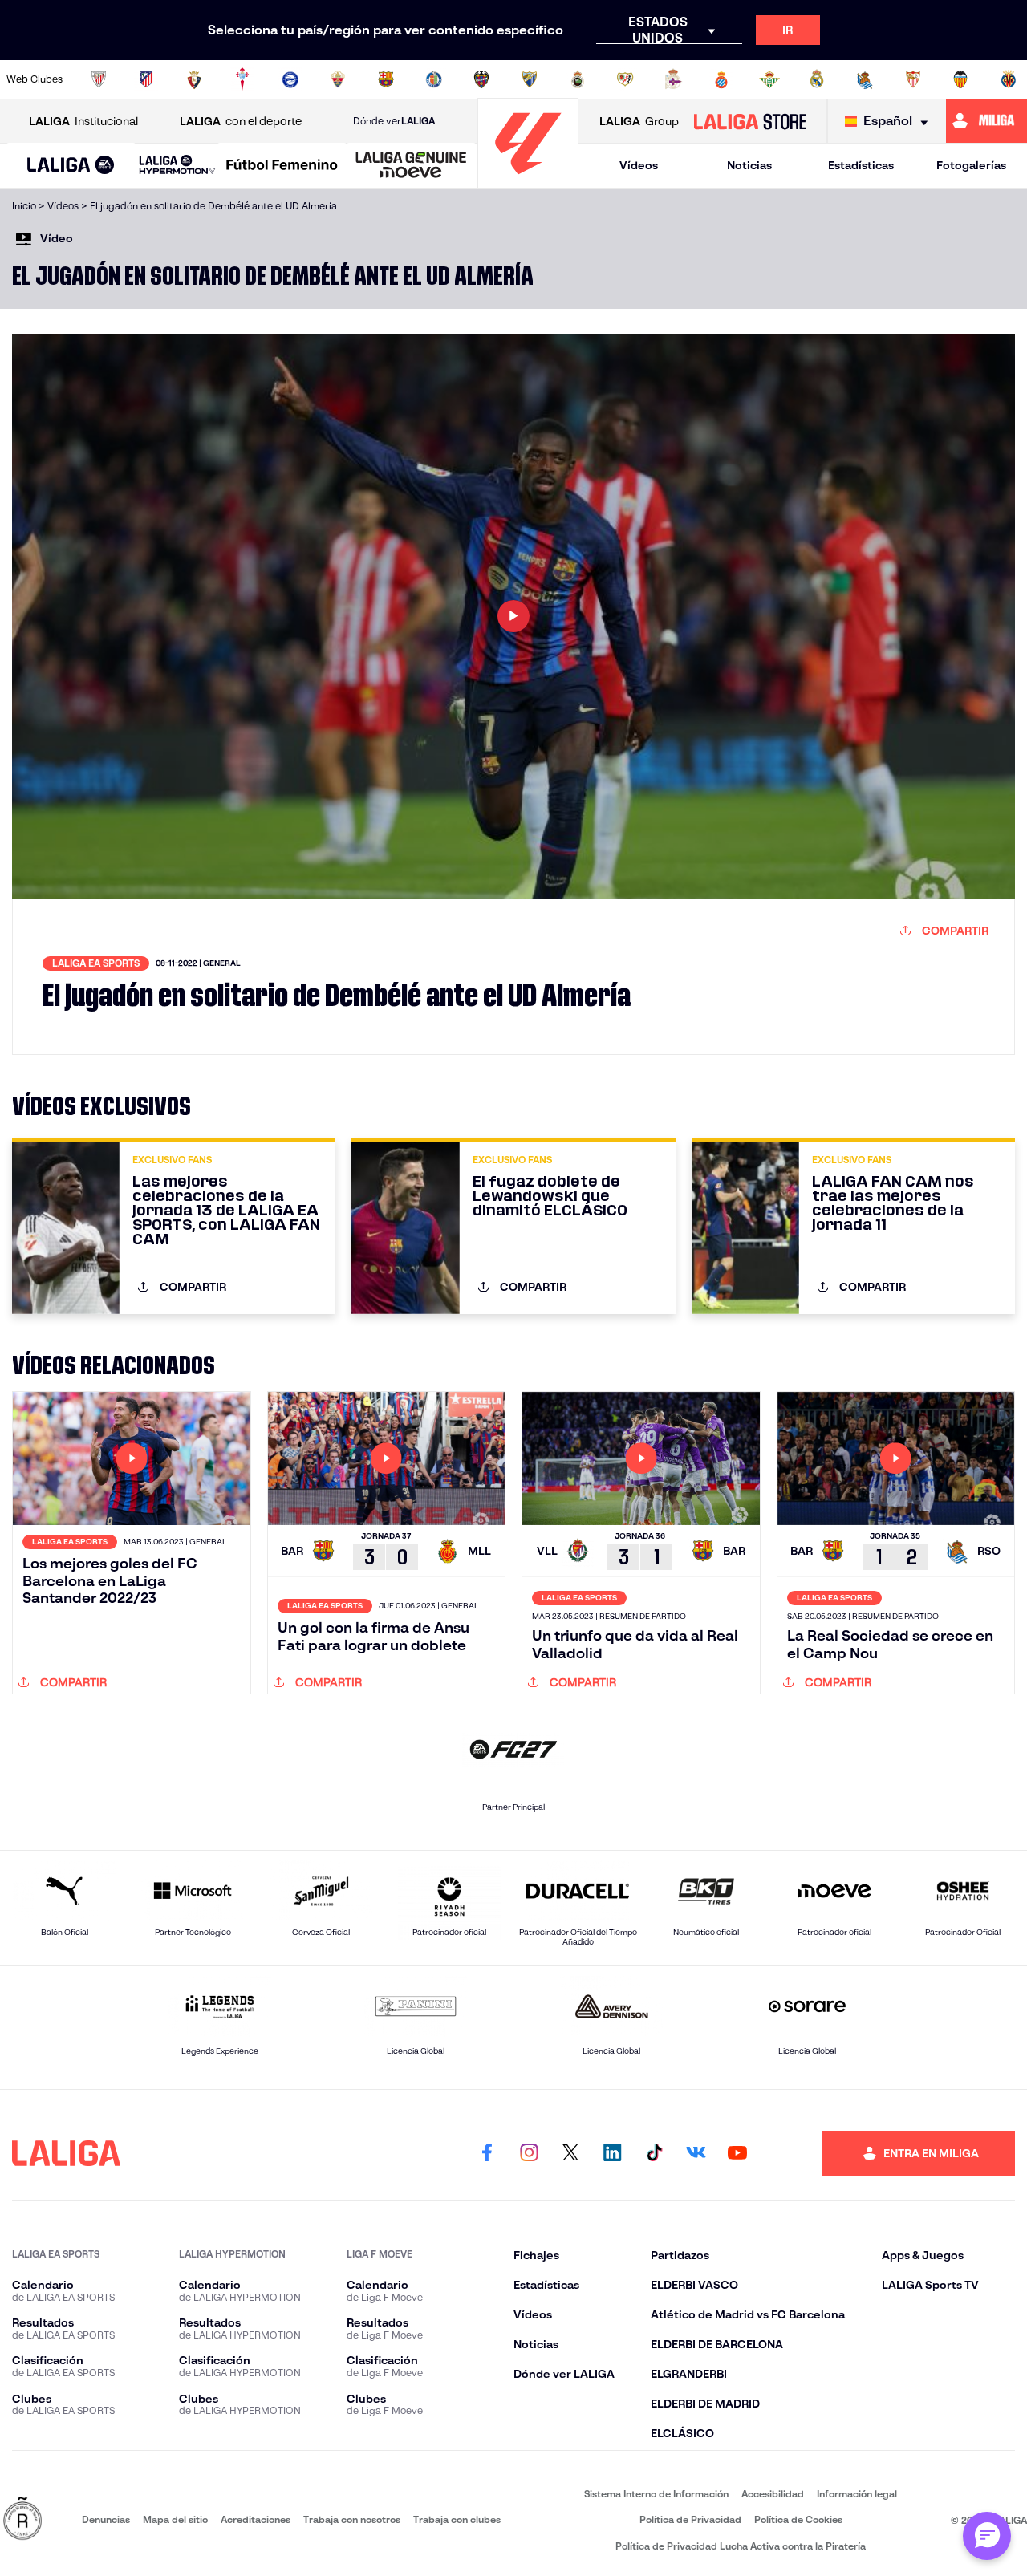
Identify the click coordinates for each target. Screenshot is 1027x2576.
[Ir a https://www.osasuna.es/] (194, 79)
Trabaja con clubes (457, 2519)
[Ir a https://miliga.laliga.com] (986, 121)
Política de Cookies (798, 2519)
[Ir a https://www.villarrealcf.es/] (1009, 79)
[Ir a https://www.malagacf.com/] (530, 79)
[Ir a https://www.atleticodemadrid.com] (146, 79)
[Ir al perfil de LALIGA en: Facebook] (487, 2153)
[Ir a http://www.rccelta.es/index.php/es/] (242, 79)
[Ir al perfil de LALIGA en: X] (570, 2153)
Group (639, 121)
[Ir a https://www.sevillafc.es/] (913, 79)
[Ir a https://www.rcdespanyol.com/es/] (721, 79)
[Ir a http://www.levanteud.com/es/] (481, 79)
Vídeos (639, 165)
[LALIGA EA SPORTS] (71, 166)
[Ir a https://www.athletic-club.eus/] (99, 79)
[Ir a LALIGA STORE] (749, 121)
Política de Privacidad (690, 2519)
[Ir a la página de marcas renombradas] (22, 2519)
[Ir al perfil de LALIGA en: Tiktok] (654, 2153)
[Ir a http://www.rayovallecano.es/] (625, 79)
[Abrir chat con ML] (987, 2536)
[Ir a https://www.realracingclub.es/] (578, 79)
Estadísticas (861, 165)
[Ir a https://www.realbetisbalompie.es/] (769, 79)
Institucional (83, 121)
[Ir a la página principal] (528, 181)
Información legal (857, 2494)
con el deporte (241, 121)
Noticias (749, 165)
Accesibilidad (773, 2494)
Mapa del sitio (175, 2519)
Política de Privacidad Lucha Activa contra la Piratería (741, 2546)
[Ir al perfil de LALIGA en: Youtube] (737, 2153)
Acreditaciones (256, 2519)
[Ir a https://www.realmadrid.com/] (817, 79)
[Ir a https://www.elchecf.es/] (338, 79)
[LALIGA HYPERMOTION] (177, 166)
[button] (71, 166)
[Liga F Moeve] (282, 166)
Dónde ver (394, 121)
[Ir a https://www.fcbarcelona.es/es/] (386, 79)
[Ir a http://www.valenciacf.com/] (960, 79)
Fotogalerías (971, 165)
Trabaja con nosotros (352, 2519)
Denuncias (106, 2519)
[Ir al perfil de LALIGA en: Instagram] (529, 2153)
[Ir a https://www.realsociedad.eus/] (865, 79)
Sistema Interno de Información (656, 2494)
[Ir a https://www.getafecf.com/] (434, 79)
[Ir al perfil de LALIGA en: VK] (696, 2153)
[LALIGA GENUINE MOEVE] (411, 166)
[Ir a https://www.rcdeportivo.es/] (673, 79)
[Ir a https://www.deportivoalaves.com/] (290, 79)
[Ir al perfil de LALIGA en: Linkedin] (612, 2153)
